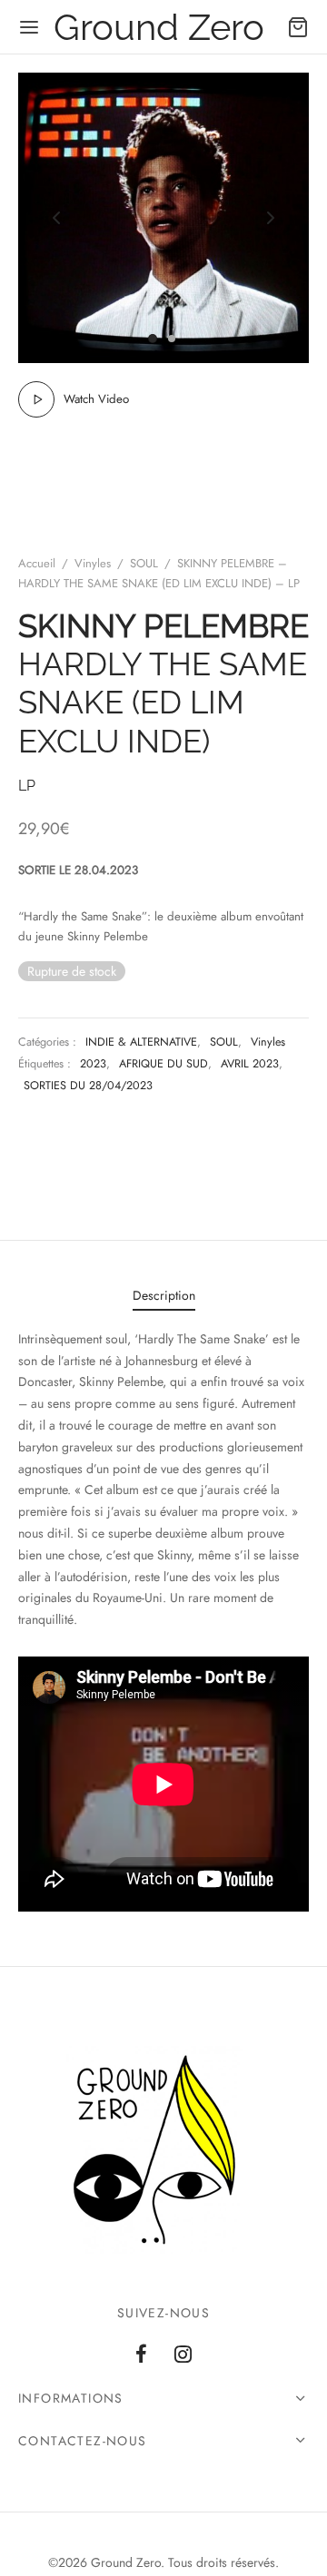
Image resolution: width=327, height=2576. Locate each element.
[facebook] (141, 2355)
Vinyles (93, 563)
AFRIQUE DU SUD (163, 1064)
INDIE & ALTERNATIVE (141, 1042)
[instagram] (183, 2355)
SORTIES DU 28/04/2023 (88, 1086)
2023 (93, 1064)
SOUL (144, 563)
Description (164, 1295)
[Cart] (298, 27)
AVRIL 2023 (250, 1064)
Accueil (37, 563)
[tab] (163, 1296)
